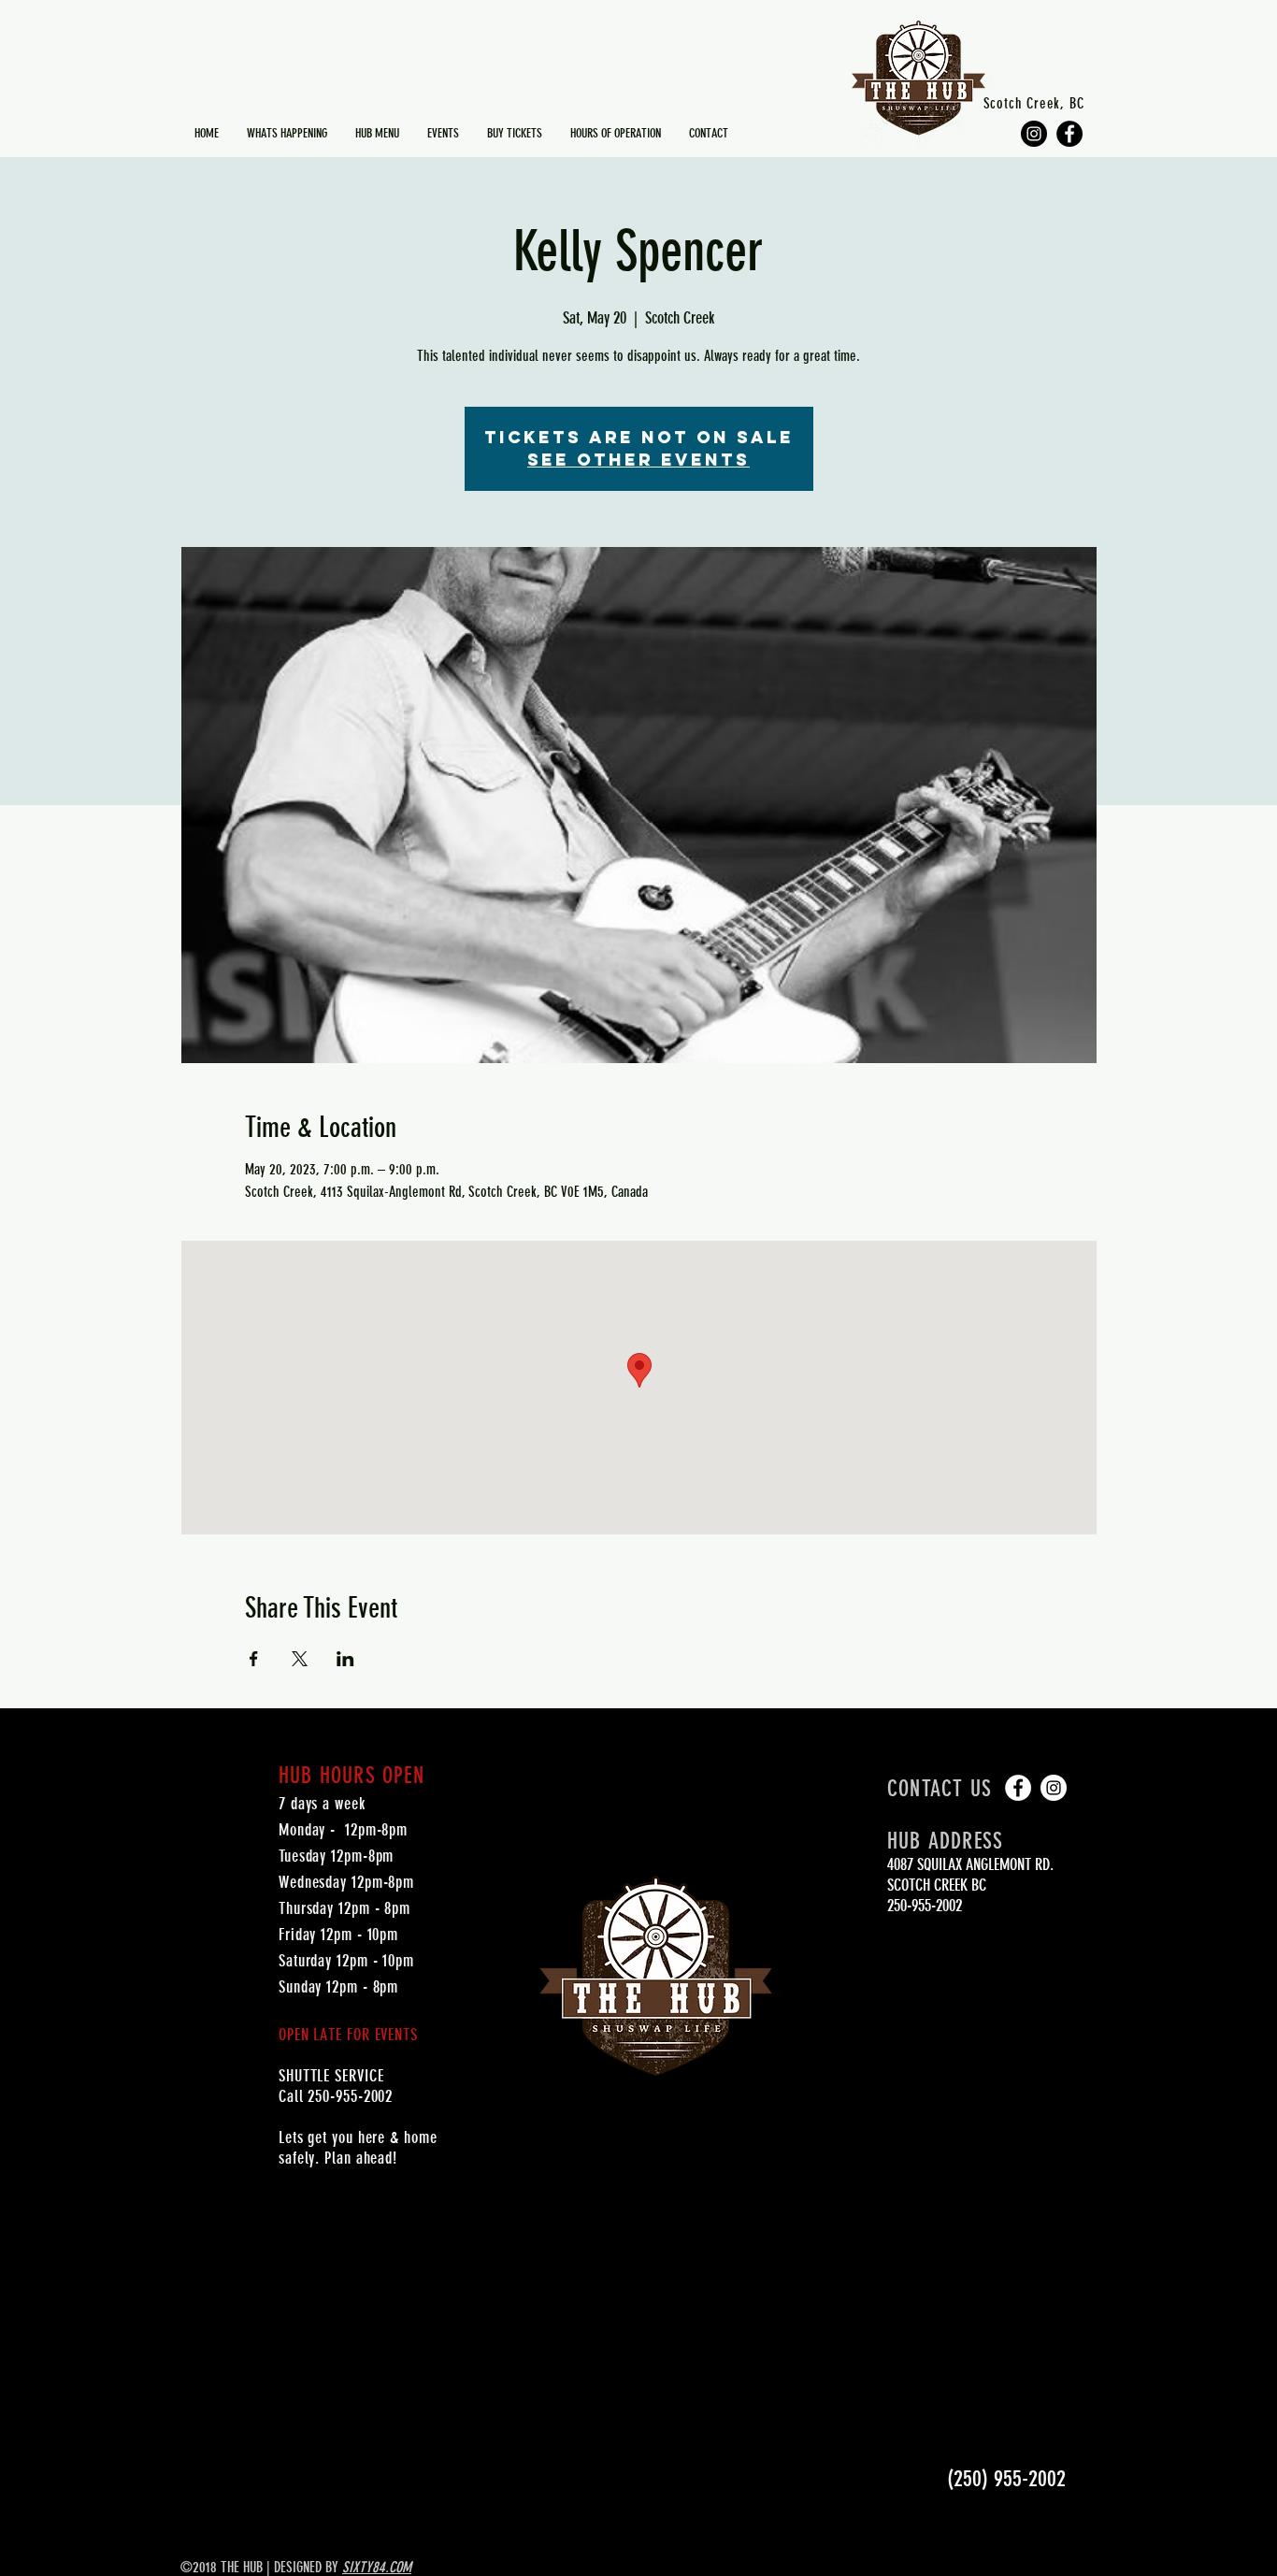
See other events (638, 460)
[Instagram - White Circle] (1054, 1788)
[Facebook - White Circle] (1018, 1788)
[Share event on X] (300, 1659)
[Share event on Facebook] (254, 1659)
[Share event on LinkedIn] (345, 1659)
